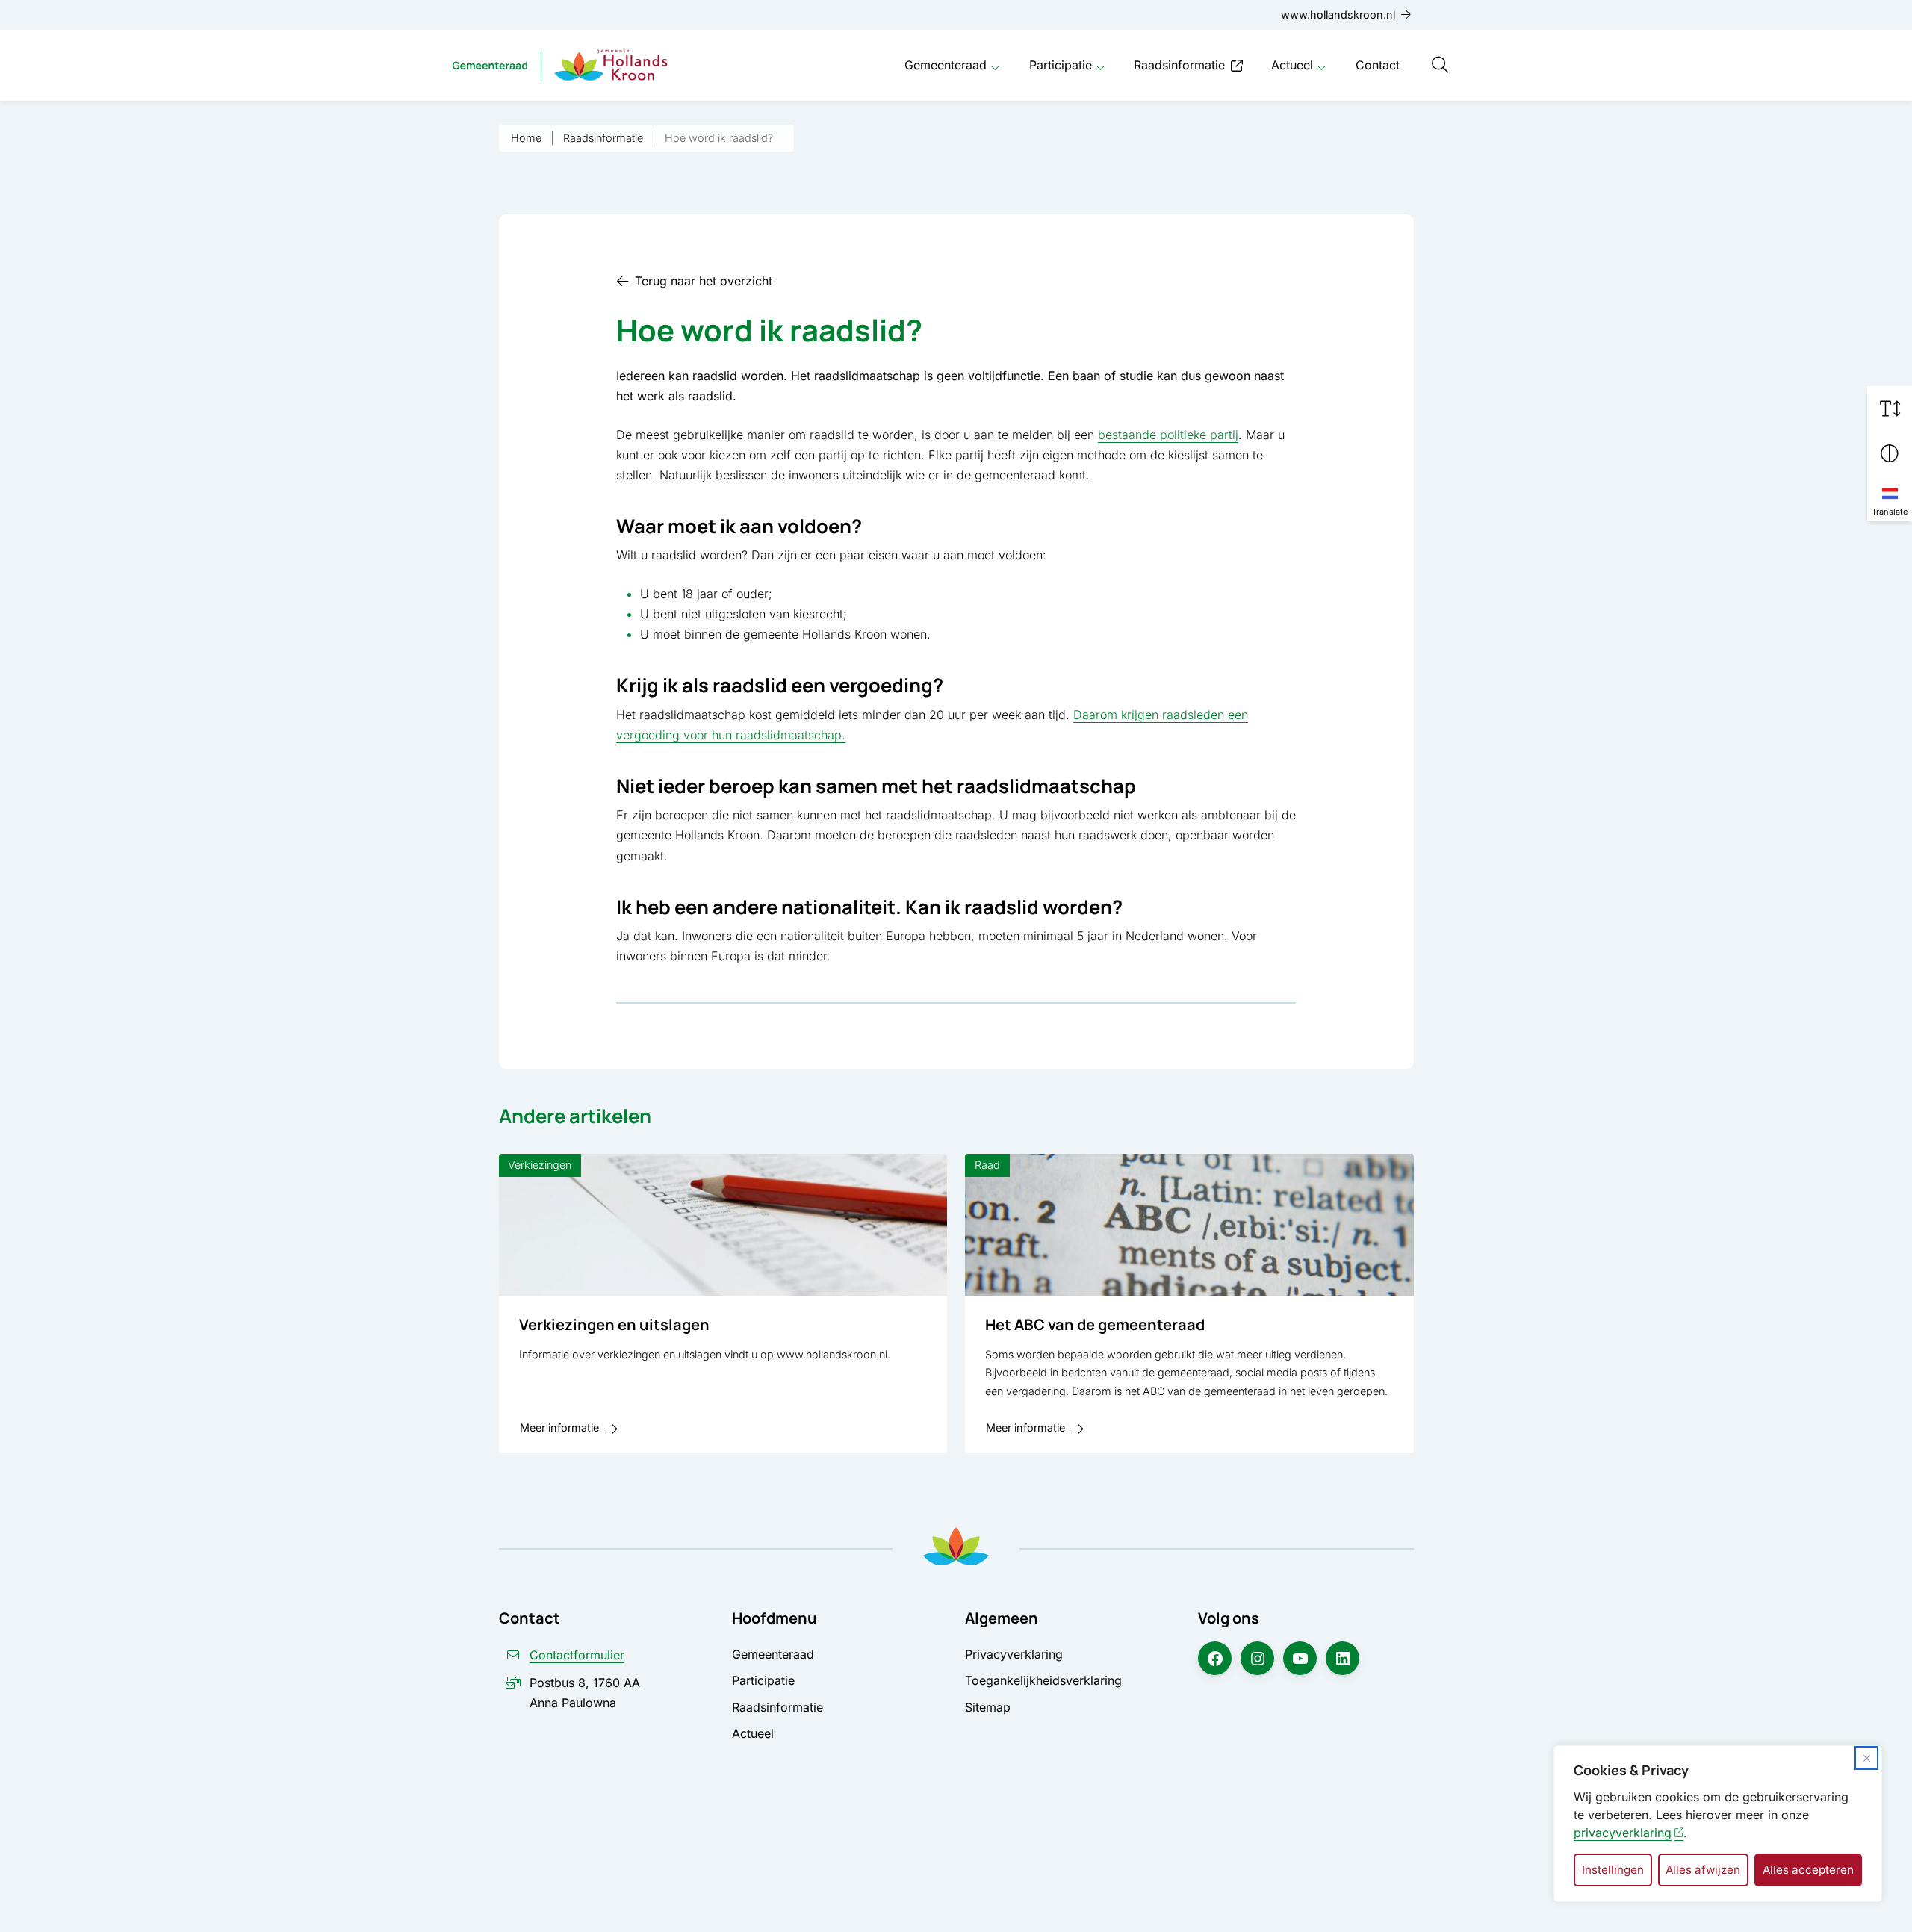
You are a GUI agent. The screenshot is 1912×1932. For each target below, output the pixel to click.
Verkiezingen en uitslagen (614, 1324)
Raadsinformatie (1179, 65)
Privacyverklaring (1014, 1654)
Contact (1378, 65)
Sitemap (988, 1707)
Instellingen (1613, 1870)
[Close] (1866, 1758)
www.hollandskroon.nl (1338, 15)
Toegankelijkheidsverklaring (1043, 1680)
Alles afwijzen (1703, 1870)
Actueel (1292, 65)
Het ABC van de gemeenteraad (1095, 1324)
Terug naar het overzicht (704, 281)
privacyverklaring (1623, 1833)
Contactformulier (577, 1655)
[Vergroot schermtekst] (1890, 409)
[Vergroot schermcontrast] (1890, 453)
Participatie (1061, 65)
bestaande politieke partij (1168, 435)
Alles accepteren (1808, 1870)
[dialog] (1718, 1824)
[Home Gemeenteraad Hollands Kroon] (560, 65)
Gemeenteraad (946, 65)
